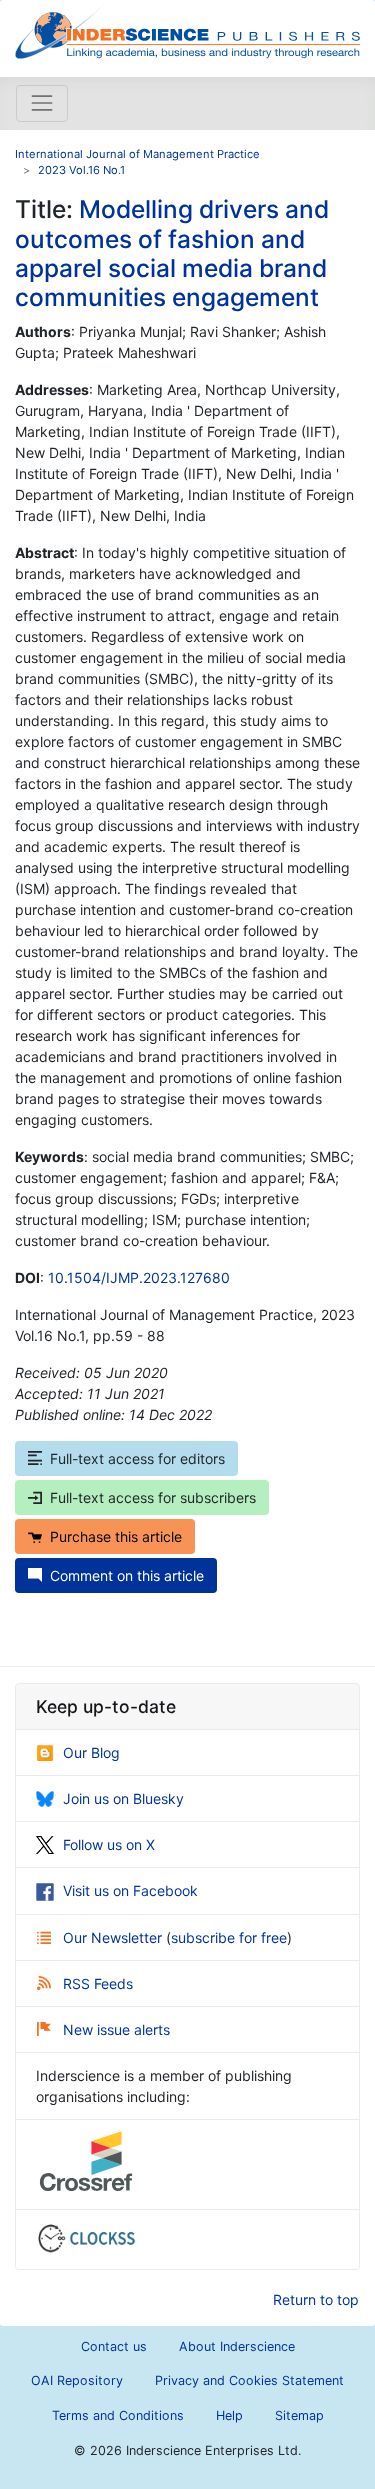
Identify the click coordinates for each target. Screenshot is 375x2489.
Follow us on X (109, 1844)
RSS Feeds (98, 1983)
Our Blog (91, 1752)
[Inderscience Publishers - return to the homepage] (187, 30)
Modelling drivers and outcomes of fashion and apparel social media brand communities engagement (172, 253)
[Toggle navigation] (42, 103)
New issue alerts (116, 2029)
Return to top (316, 2299)
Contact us (114, 2346)
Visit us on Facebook (130, 1890)
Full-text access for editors (137, 1458)
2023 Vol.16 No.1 (81, 170)
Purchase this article (116, 1536)
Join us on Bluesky (123, 1798)
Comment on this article (127, 1575)
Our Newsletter (114, 1937)
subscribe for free (229, 1937)
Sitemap (299, 2415)
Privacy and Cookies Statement (249, 2380)
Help (229, 2415)
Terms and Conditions (118, 2415)
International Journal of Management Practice (137, 154)
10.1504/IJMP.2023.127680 (139, 1277)
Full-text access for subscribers (153, 1497)
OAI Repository (77, 2380)
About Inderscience (237, 2346)
